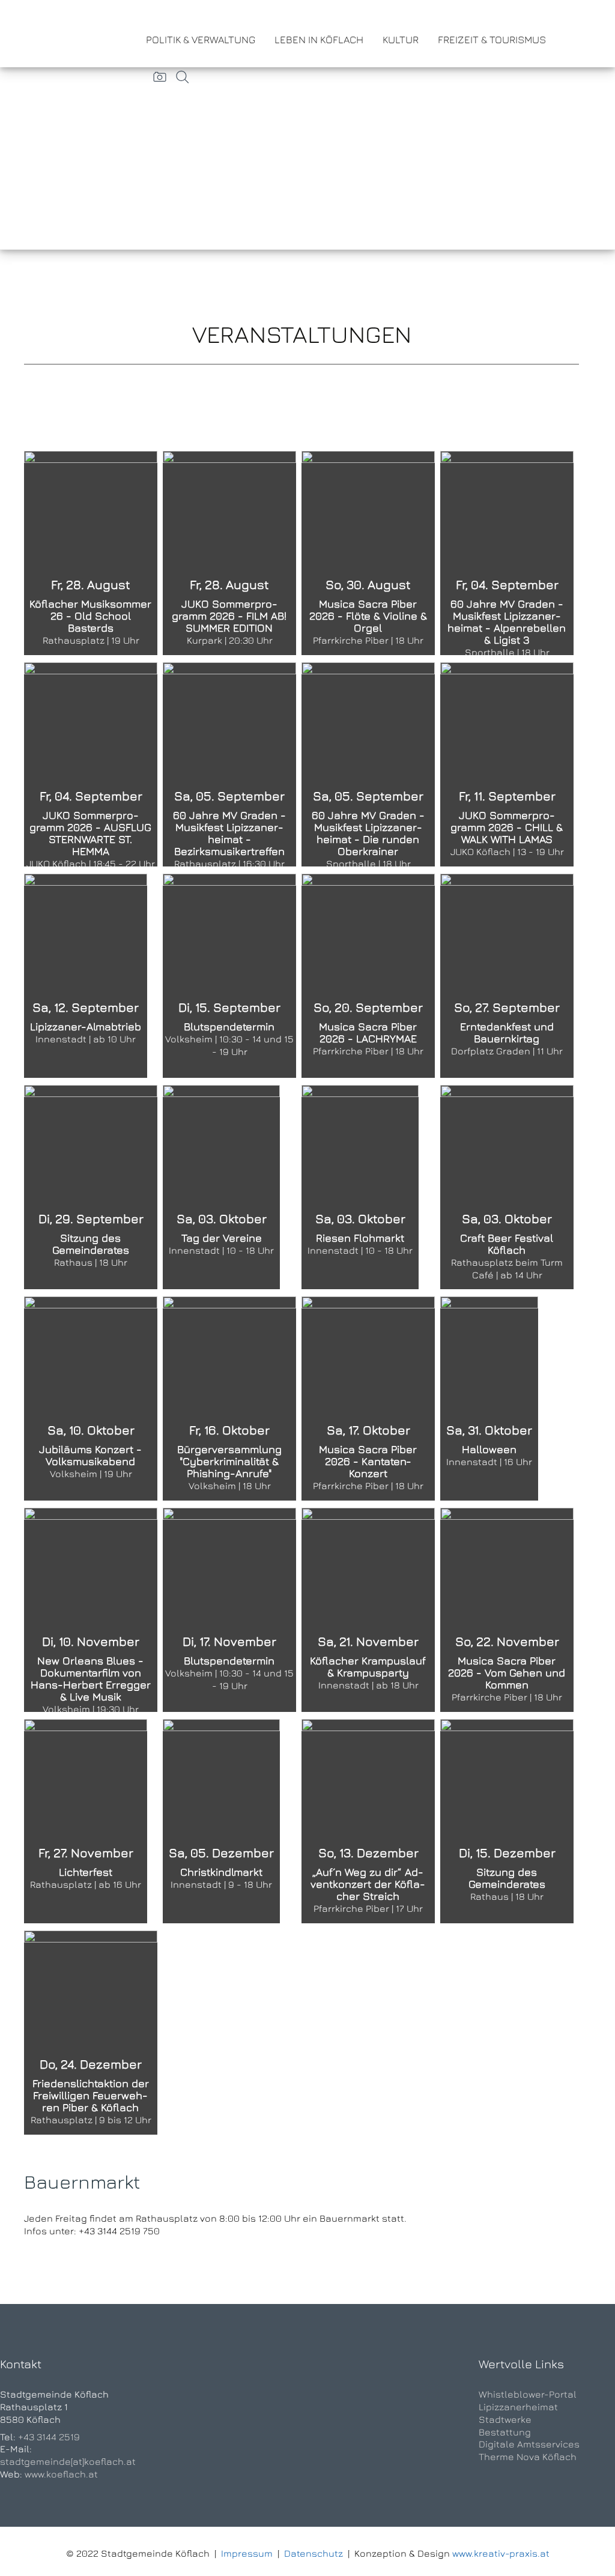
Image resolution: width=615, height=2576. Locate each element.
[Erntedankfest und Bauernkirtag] (507, 920)
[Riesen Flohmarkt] (360, 1167)
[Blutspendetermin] (229, 922)
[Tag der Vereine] (221, 1167)
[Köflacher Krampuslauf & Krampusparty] (368, 1582)
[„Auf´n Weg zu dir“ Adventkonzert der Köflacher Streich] (368, 1785)
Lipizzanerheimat (518, 2407)
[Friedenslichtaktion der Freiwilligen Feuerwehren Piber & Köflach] (91, 1974)
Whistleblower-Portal (528, 2394)
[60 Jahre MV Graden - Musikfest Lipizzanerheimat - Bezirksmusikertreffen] (229, 754)
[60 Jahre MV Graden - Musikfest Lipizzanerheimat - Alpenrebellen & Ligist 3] (507, 542)
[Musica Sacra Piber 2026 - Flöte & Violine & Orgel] (368, 544)
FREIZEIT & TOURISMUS (492, 40)
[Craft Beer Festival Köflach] (507, 1178)
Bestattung (505, 2432)
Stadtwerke (505, 2419)
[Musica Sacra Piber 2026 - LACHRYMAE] (368, 967)
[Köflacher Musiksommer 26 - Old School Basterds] (91, 500)
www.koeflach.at (61, 2474)
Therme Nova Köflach (528, 2457)
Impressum (247, 2553)
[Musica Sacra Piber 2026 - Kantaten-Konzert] (368, 1389)
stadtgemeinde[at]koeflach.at (68, 2461)
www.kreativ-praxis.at (501, 2553)
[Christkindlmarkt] (221, 1757)
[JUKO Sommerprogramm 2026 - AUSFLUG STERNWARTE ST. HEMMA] (91, 711)
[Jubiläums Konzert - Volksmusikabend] (91, 1389)
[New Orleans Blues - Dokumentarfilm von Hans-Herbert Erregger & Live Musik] (91, 1601)
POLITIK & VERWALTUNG (201, 40)
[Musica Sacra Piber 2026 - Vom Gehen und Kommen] (507, 1601)
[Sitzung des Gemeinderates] (91, 1128)
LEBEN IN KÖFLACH (319, 40)
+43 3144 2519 (49, 2437)
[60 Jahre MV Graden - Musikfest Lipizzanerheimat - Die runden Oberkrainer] (368, 754)
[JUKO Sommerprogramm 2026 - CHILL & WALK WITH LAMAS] (507, 711)
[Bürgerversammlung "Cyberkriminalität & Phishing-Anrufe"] (229, 1343)
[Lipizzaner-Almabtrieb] (86, 919)
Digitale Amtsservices (529, 2444)
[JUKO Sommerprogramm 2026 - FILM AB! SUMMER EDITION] (229, 500)
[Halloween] (489, 1332)
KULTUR (401, 40)
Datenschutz (314, 2553)
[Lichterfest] (86, 1759)
